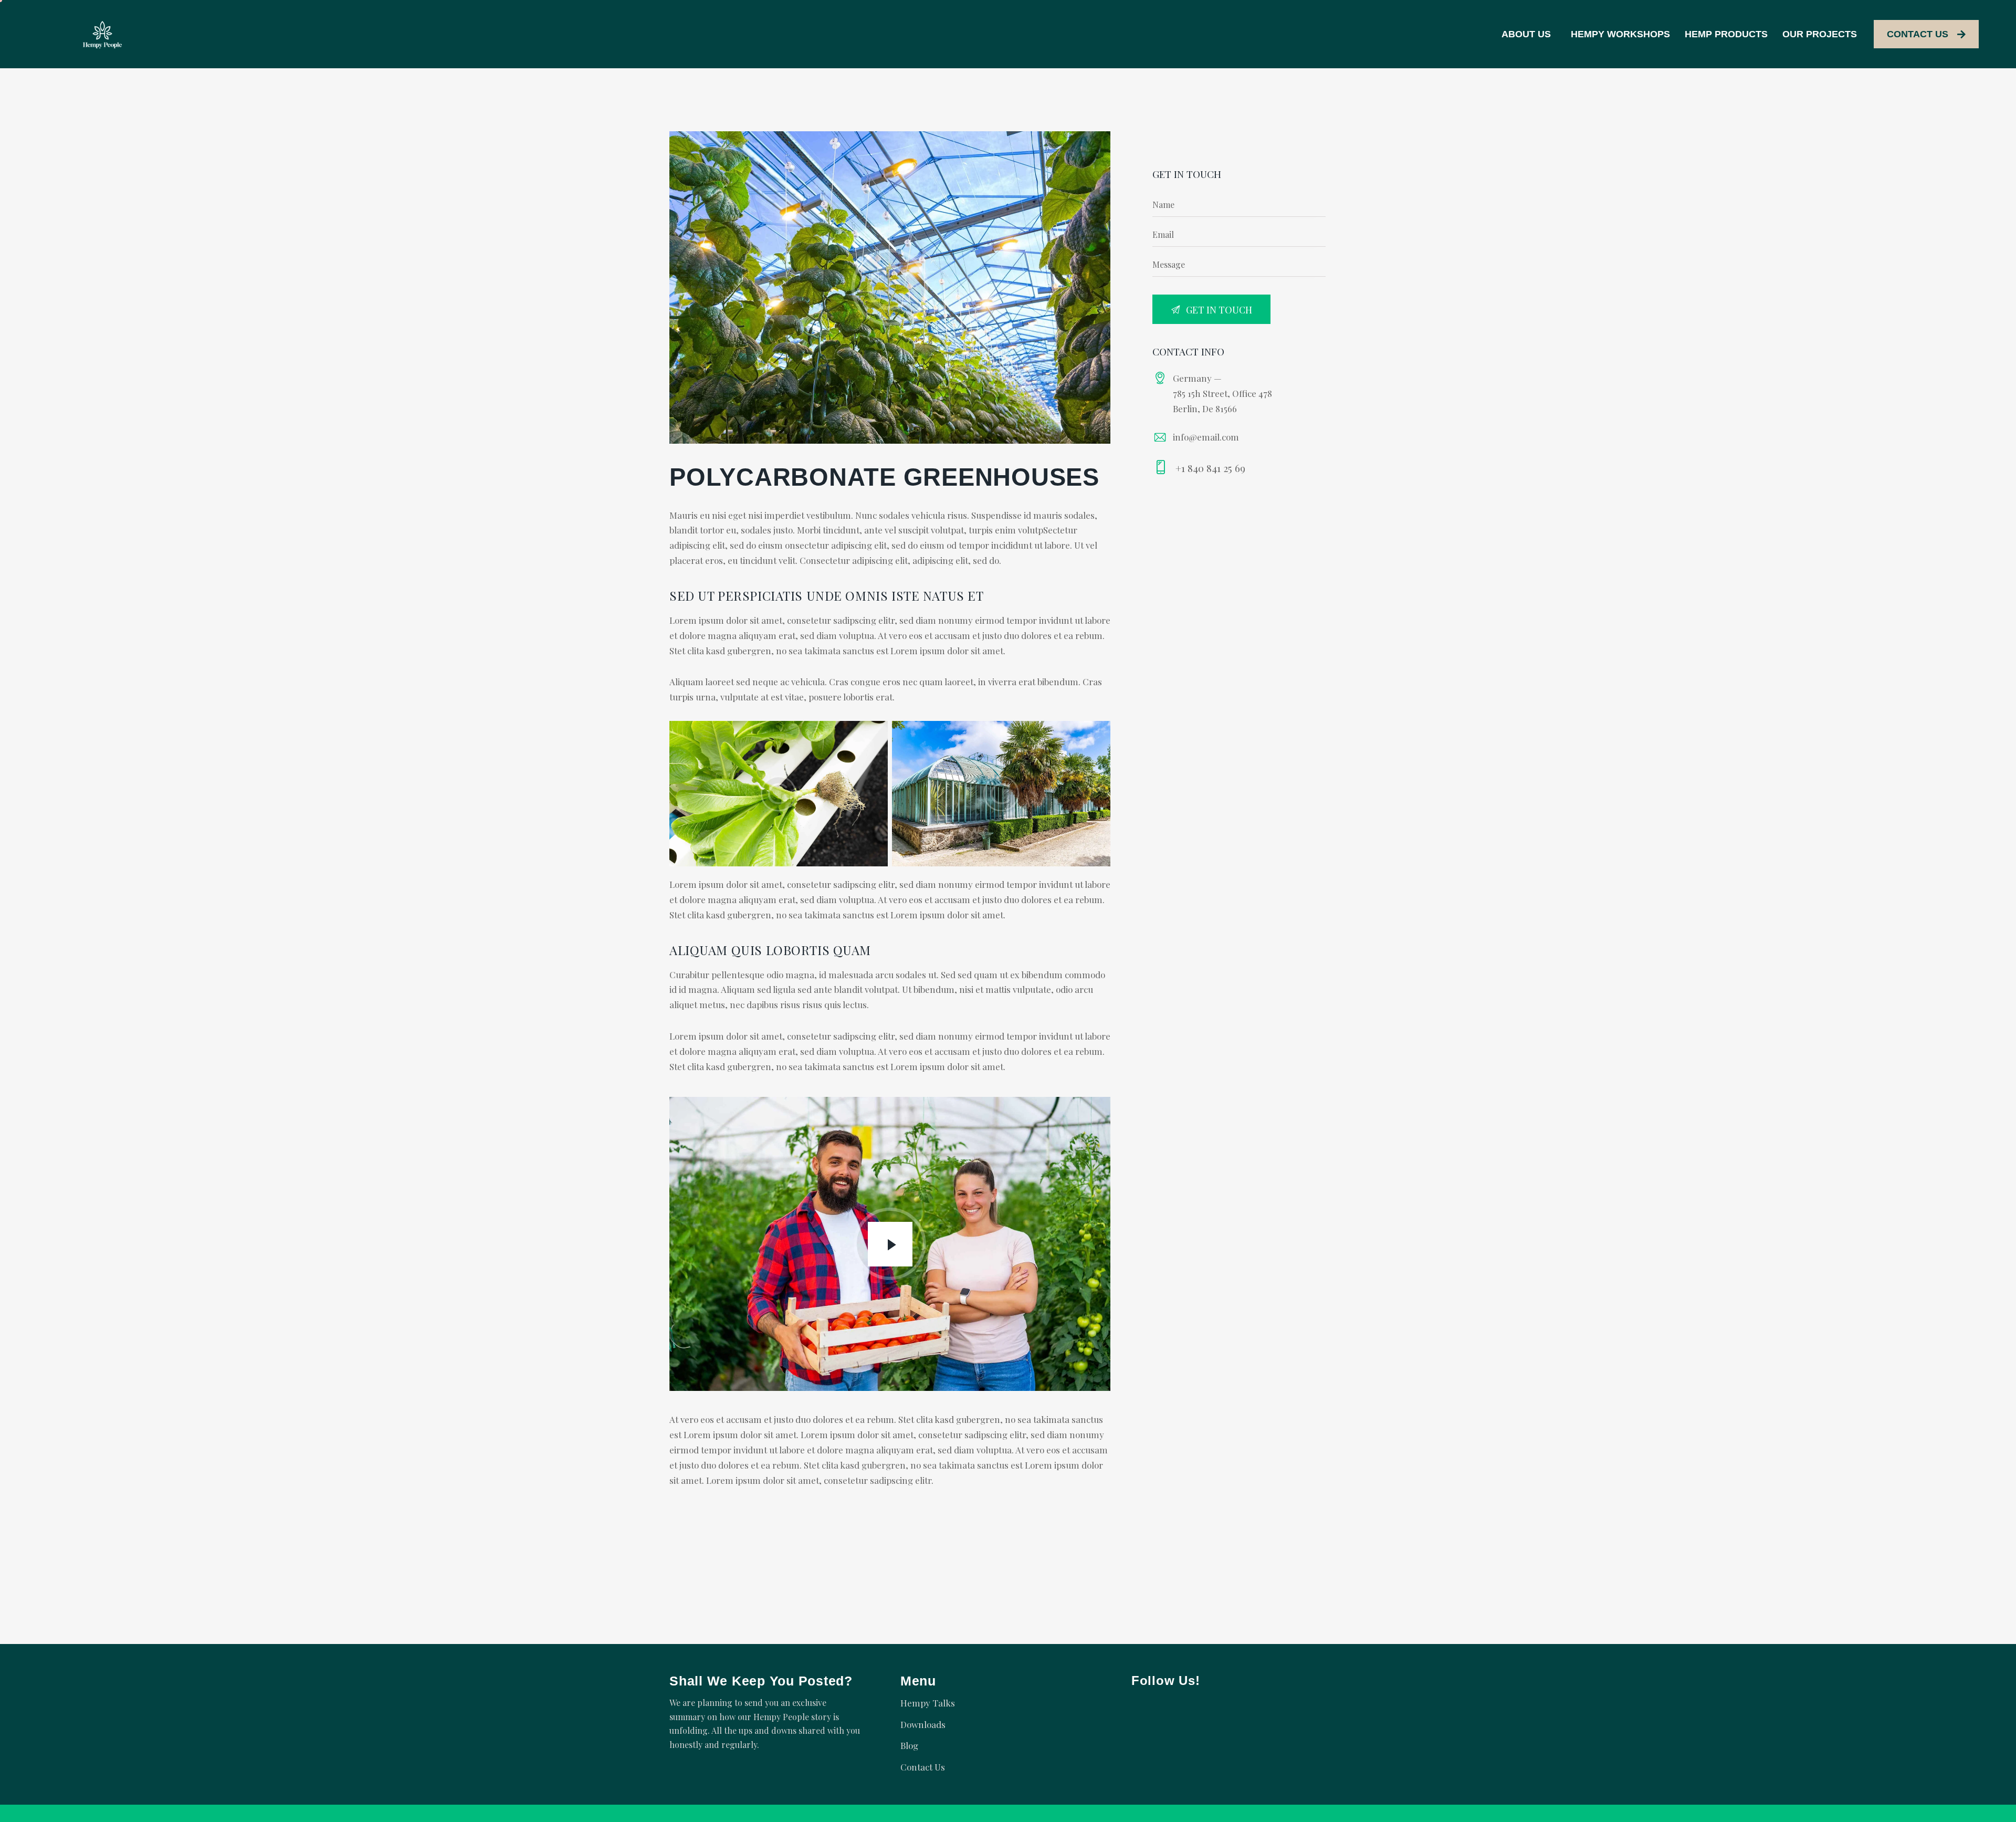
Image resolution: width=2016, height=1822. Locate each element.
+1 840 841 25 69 (1210, 468)
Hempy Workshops (1620, 34)
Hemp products (1726, 34)
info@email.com (1206, 437)
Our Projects (1820, 34)
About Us (1526, 34)
